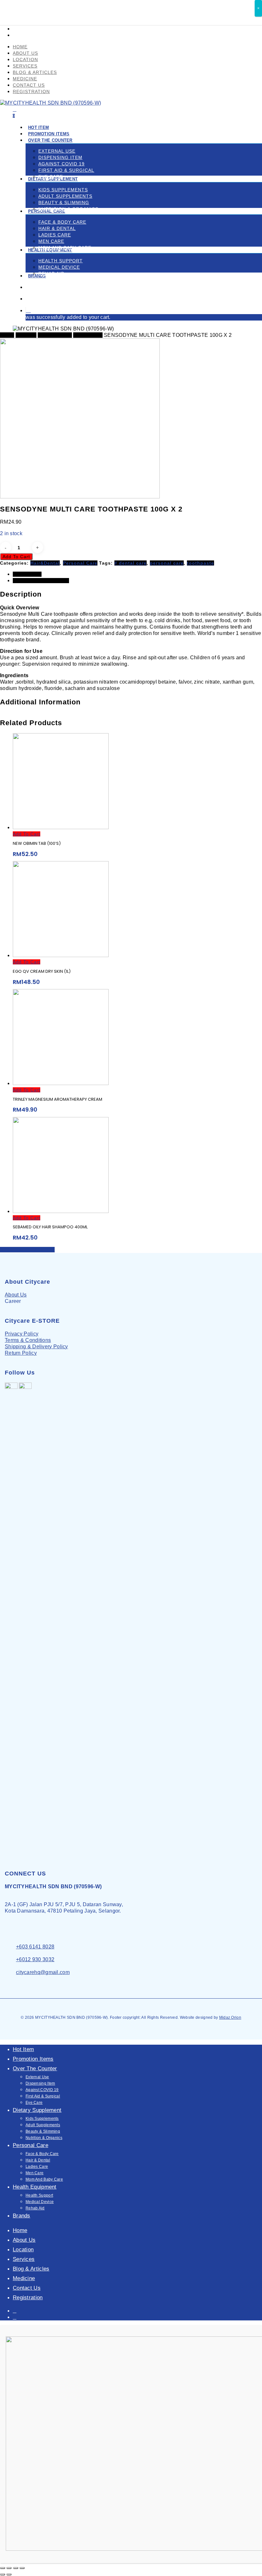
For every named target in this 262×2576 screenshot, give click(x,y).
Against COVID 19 (42, 2090)
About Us (16, 1295)
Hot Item (23, 2049)
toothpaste (200, 563)
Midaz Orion (230, 2017)
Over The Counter (35, 2069)
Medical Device (40, 2202)
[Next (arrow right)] (9, 2574)
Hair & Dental (38, 2160)
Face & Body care (42, 2154)
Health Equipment (35, 2187)
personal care (167, 563)
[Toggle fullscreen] (16, 2568)
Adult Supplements (43, 2125)
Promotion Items (33, 2059)
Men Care (35, 2173)
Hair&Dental (88, 335)
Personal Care (55, 335)
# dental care (131, 563)
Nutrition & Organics (44, 2138)
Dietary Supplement (37, 2110)
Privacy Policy (22, 1334)
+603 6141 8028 (35, 1947)
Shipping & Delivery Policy (36, 1347)
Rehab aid (35, 2208)
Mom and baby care (44, 2179)
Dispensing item (40, 2083)
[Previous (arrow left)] (3, 2574)
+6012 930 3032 (35, 1959)
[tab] (137, 574)
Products (26, 335)
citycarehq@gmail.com (43, 1972)
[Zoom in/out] (22, 2568)
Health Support (39, 2195)
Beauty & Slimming (43, 2131)
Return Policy (21, 1353)
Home (7, 335)
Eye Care (34, 2103)
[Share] (9, 2568)
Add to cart (16, 557)
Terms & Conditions (28, 1340)
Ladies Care (37, 2167)
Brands (22, 2216)
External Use (37, 2077)
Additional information (41, 581)
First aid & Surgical (43, 2096)
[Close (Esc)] (3, 2568)
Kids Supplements (42, 2119)
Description (27, 574)
